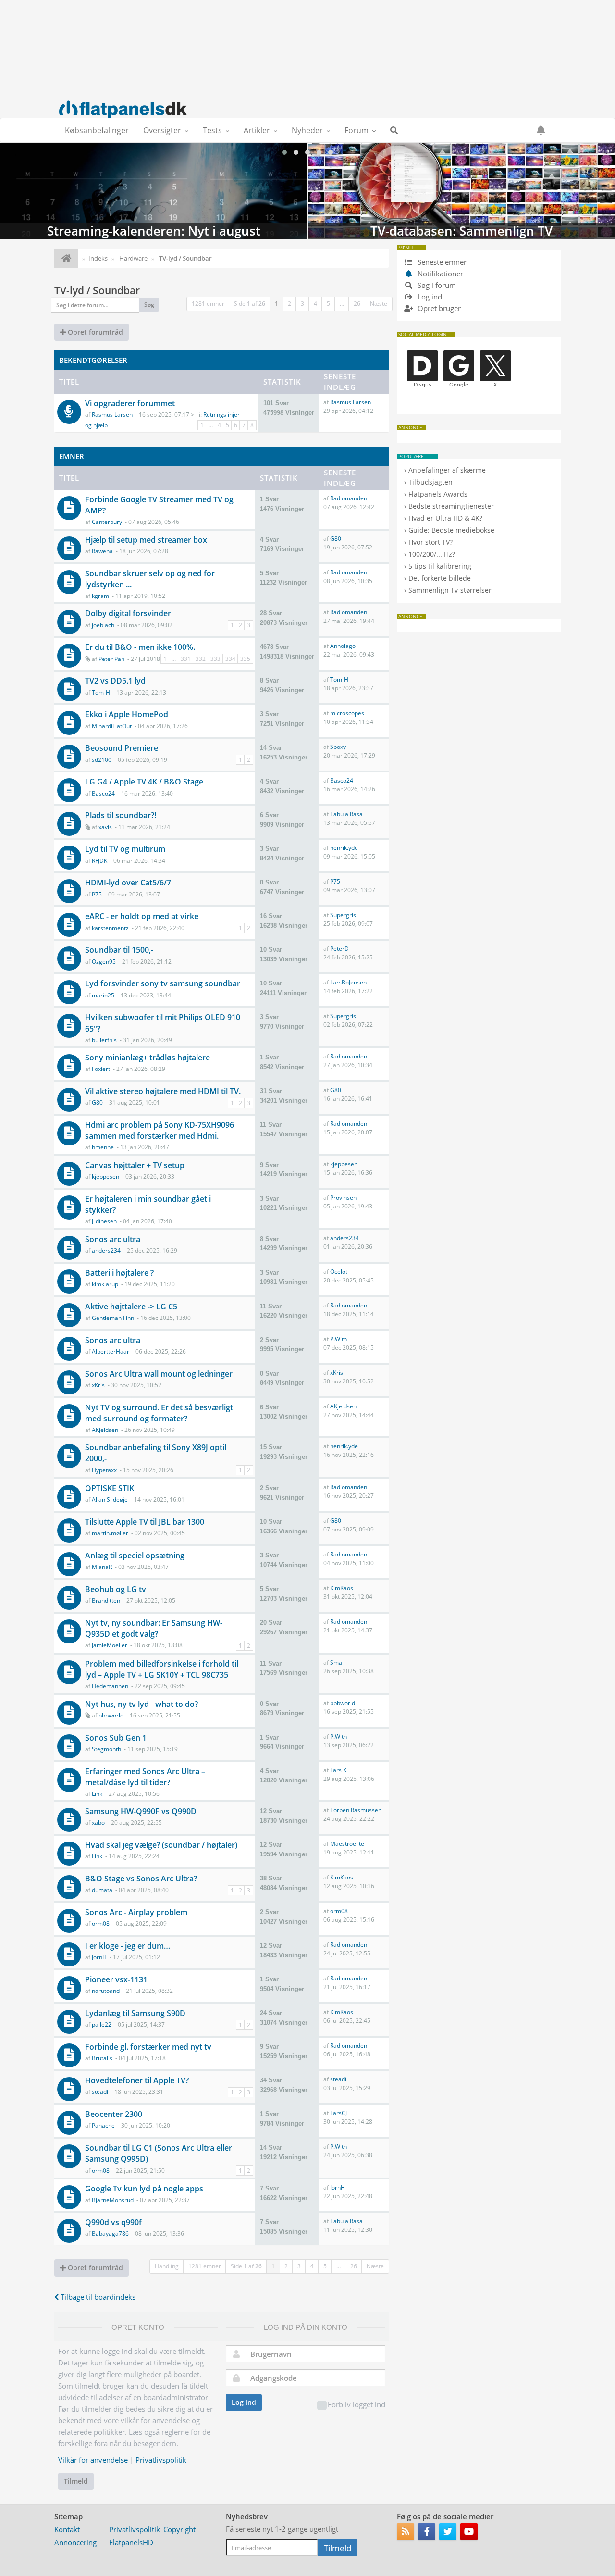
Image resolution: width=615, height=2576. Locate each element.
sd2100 (102, 760)
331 (186, 659)
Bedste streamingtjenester (451, 506)
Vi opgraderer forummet (130, 403)
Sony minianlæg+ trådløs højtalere (148, 1058)
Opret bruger (438, 308)
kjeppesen (105, 1176)
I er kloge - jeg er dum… (128, 1946)
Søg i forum (436, 285)
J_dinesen (104, 1221)
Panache (103, 2125)
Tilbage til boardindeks (97, 2297)
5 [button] (328, 304)
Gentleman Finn (113, 1318)
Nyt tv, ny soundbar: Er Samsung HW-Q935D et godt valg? (154, 1628)
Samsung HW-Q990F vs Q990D (141, 1811)
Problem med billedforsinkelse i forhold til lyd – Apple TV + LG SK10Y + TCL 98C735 (162, 1669)
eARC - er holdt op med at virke (142, 916)
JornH (99, 1957)
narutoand (106, 1991)
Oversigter (162, 130)
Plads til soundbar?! (121, 815)
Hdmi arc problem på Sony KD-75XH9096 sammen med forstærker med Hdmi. (160, 1130)
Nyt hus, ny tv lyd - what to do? (141, 1704)
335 (245, 659)
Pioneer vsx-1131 (116, 1979)
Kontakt (67, 2529)
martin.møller (110, 1533)
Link (97, 1794)
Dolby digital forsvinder (128, 613)
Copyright (179, 2529)
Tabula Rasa (346, 814)
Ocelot (339, 1272)
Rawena (102, 551)
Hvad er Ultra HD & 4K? (445, 518)
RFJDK (99, 861)
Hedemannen (110, 1686)
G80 (336, 539)
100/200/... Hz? (432, 554)
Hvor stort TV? (430, 542)
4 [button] (315, 304)
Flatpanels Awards (438, 494)
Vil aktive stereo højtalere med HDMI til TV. (163, 1091)
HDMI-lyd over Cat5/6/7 (128, 883)
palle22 (102, 2024)
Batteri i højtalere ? (119, 1273)
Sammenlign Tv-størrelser (450, 590)
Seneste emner (441, 262)
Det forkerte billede (440, 578)
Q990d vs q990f (113, 2222)
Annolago (343, 646)
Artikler (257, 130)
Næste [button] (379, 304)
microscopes (347, 713)
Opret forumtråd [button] (94, 332)
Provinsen (343, 1198)
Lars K (338, 1770)
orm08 (101, 1923)
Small (338, 1662)
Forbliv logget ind (357, 2404)
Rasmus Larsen (112, 415)
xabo (98, 1823)
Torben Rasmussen (356, 1810)
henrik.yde (344, 848)
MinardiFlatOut (112, 726)
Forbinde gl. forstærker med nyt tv (148, 2047)
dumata (102, 1890)
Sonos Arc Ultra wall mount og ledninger (159, 1374)
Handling (167, 2266)
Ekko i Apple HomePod (127, 714)
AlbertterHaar (111, 1351)
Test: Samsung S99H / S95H (513, 231)
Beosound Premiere (122, 748)
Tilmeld (76, 2481)
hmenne (103, 1147)
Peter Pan (111, 659)
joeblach (103, 625)
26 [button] (357, 304)
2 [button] (289, 304)
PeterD (339, 949)
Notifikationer (440, 274)
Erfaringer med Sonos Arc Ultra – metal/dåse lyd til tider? (145, 1777)
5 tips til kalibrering (440, 566)
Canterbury (107, 522)
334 (230, 659)
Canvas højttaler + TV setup (135, 1165)
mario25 (103, 995)
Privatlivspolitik (161, 2460)
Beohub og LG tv (116, 1589)
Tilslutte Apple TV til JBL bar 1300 (145, 1522)
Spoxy (338, 747)
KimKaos (342, 1588)
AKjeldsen (105, 1430)
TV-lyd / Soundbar (97, 290)
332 (201, 659)
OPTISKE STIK (110, 1488)
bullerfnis (104, 1040)
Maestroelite (347, 1844)
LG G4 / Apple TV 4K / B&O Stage (144, 782)
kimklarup (105, 1284)
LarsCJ (338, 2113)
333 (215, 659)
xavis (105, 827)
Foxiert (101, 1069)
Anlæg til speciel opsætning (135, 1556)
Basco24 (103, 793)
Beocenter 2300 (114, 2114)
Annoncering (75, 2542)
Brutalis (102, 2058)
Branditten (106, 1600)
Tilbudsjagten (430, 482)
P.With (338, 1339)
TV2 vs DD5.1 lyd (115, 681)
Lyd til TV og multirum (125, 849)
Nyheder (307, 130)
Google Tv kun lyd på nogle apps (144, 2189)
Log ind (244, 2402)
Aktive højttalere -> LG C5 (131, 1307)
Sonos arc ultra (113, 1239)
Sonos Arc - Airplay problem (136, 1912)
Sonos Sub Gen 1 (116, 1738)
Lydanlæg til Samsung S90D (135, 2013)
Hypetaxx (104, 1470)
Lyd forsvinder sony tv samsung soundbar (163, 983)
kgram (100, 596)
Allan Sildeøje (110, 1500)
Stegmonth (106, 1749)
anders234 (106, 1251)
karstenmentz (110, 928)
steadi (100, 2092)
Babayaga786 (110, 2234)
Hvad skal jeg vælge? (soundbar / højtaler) (161, 1845)
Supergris (343, 915)
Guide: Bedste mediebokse (451, 530)
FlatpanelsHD (131, 2542)
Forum (357, 130)
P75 (97, 894)
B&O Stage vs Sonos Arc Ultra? (141, 1879)
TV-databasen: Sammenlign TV (205, 191)
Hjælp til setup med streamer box (146, 540)
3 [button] (302, 304)
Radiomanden (349, 498)
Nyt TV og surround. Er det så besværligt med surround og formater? (159, 1413)
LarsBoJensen (348, 982)
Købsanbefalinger (97, 130)
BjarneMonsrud (113, 2200)
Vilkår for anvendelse (93, 2460)
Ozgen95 (104, 962)
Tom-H (101, 692)
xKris (98, 1385)
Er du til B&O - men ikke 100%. (140, 647)
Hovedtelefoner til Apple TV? (137, 2080)
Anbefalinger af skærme (447, 470)
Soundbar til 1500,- (119, 950)
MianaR (102, 1567)
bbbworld (111, 1715)
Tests (212, 130)
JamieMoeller (110, 1645)
